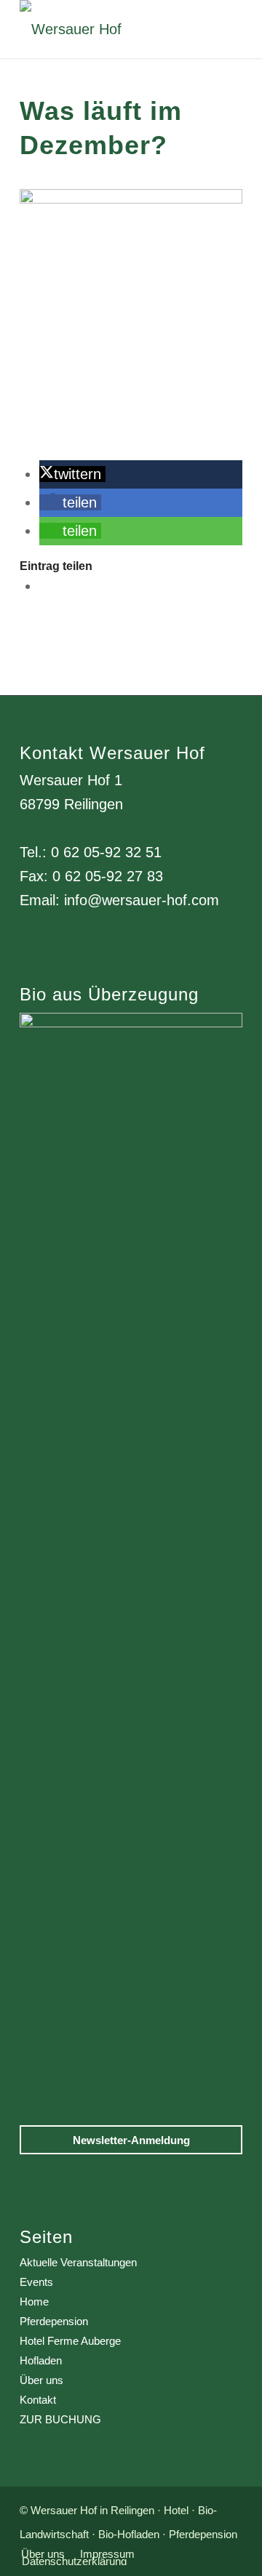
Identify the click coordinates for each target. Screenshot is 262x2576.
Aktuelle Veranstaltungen (78, 2262)
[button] (72, 474)
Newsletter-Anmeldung (131, 2140)
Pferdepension (54, 2321)
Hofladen (41, 2360)
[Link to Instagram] (45, 586)
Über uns (41, 2380)
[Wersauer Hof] (109, 29)
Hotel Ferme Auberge (70, 2341)
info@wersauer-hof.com (142, 900)
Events (36, 2282)
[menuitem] (43, 2554)
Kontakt (38, 2400)
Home (34, 2302)
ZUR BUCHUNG (60, 2419)
